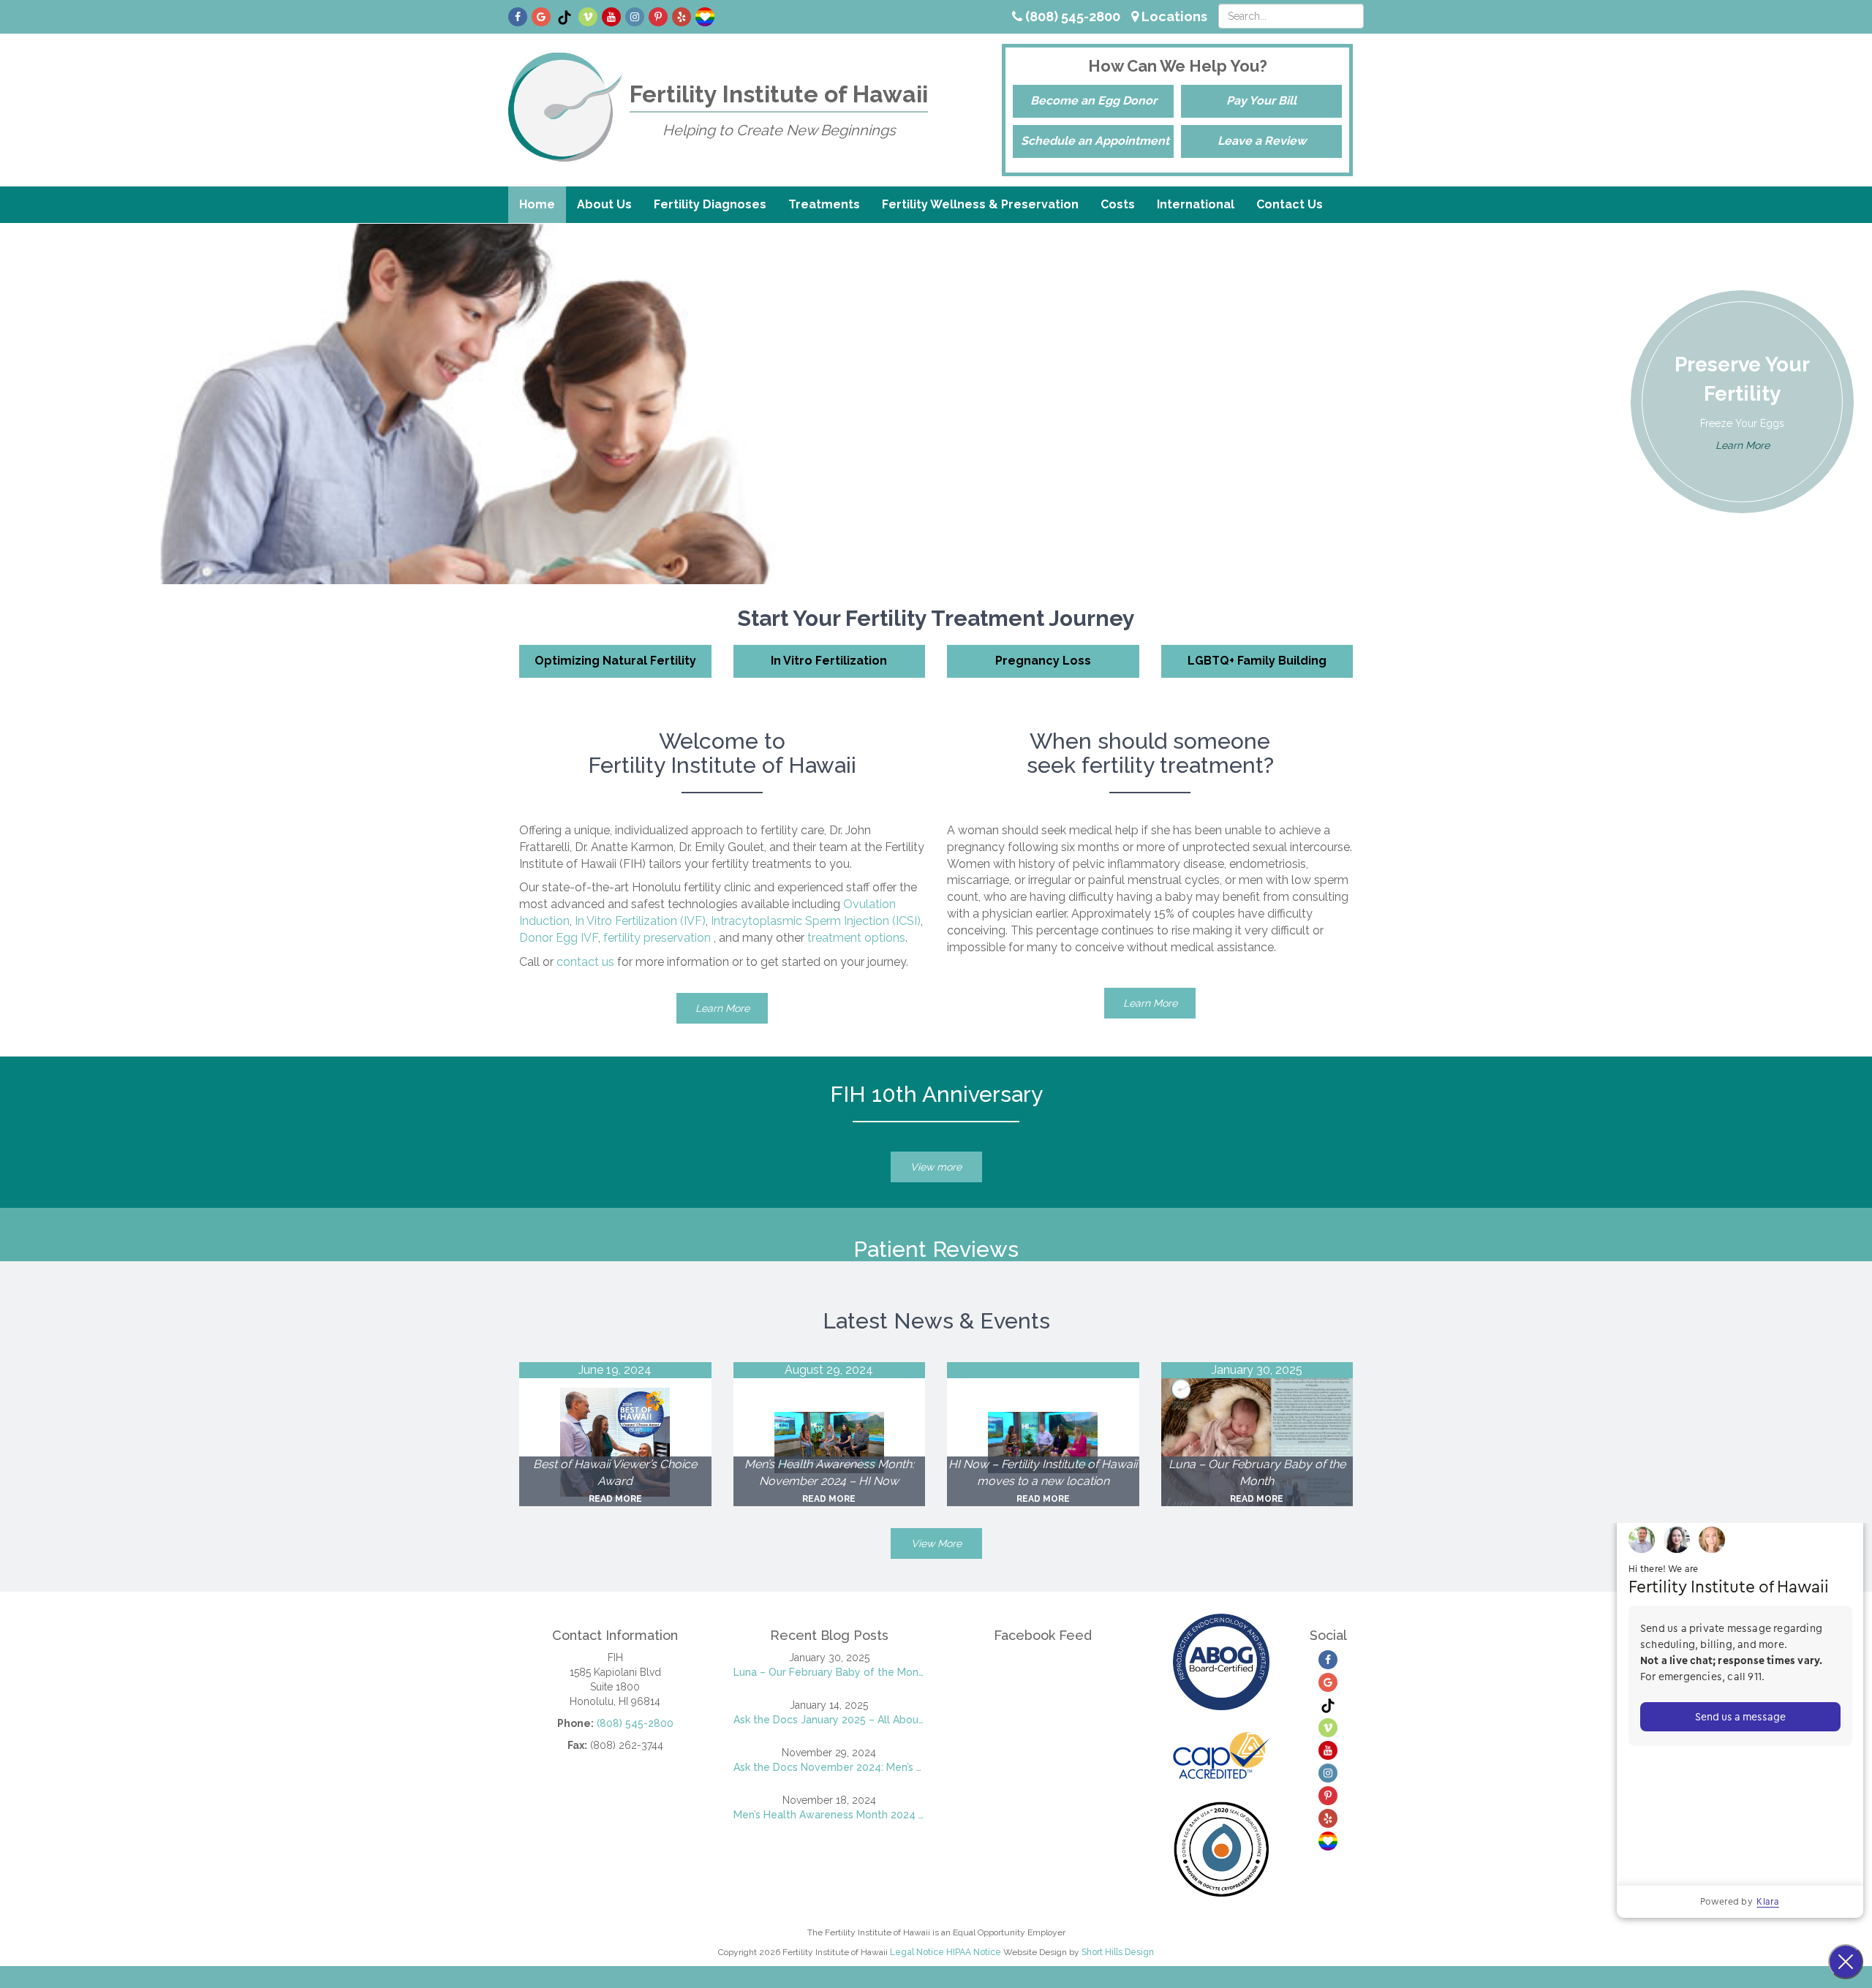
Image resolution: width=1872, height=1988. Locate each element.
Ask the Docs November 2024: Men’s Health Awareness (830, 1767)
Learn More (1743, 445)
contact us (585, 962)
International (1196, 204)
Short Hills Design (1118, 1952)
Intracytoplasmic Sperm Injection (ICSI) (816, 921)
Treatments (824, 204)
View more (936, 1167)
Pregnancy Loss (1043, 661)
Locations (1173, 16)
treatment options (856, 938)
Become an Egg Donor (1094, 101)
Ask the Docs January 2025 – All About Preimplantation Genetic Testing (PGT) (830, 1720)
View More (936, 1543)
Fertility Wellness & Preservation (980, 204)
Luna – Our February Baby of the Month (830, 1672)
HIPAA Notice (974, 1952)
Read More (615, 1499)
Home (537, 204)
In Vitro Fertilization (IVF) (640, 921)
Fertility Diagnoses (710, 204)
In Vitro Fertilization (829, 661)
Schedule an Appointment (1095, 141)
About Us (604, 204)
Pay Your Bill (1261, 101)
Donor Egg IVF (559, 938)
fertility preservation (657, 938)
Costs (1118, 204)
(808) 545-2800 (1071, 16)
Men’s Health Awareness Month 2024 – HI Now (830, 1815)
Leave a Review (1262, 141)
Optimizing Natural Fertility (615, 661)
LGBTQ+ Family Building (1257, 661)
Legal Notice (917, 1952)
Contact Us (1290, 204)
